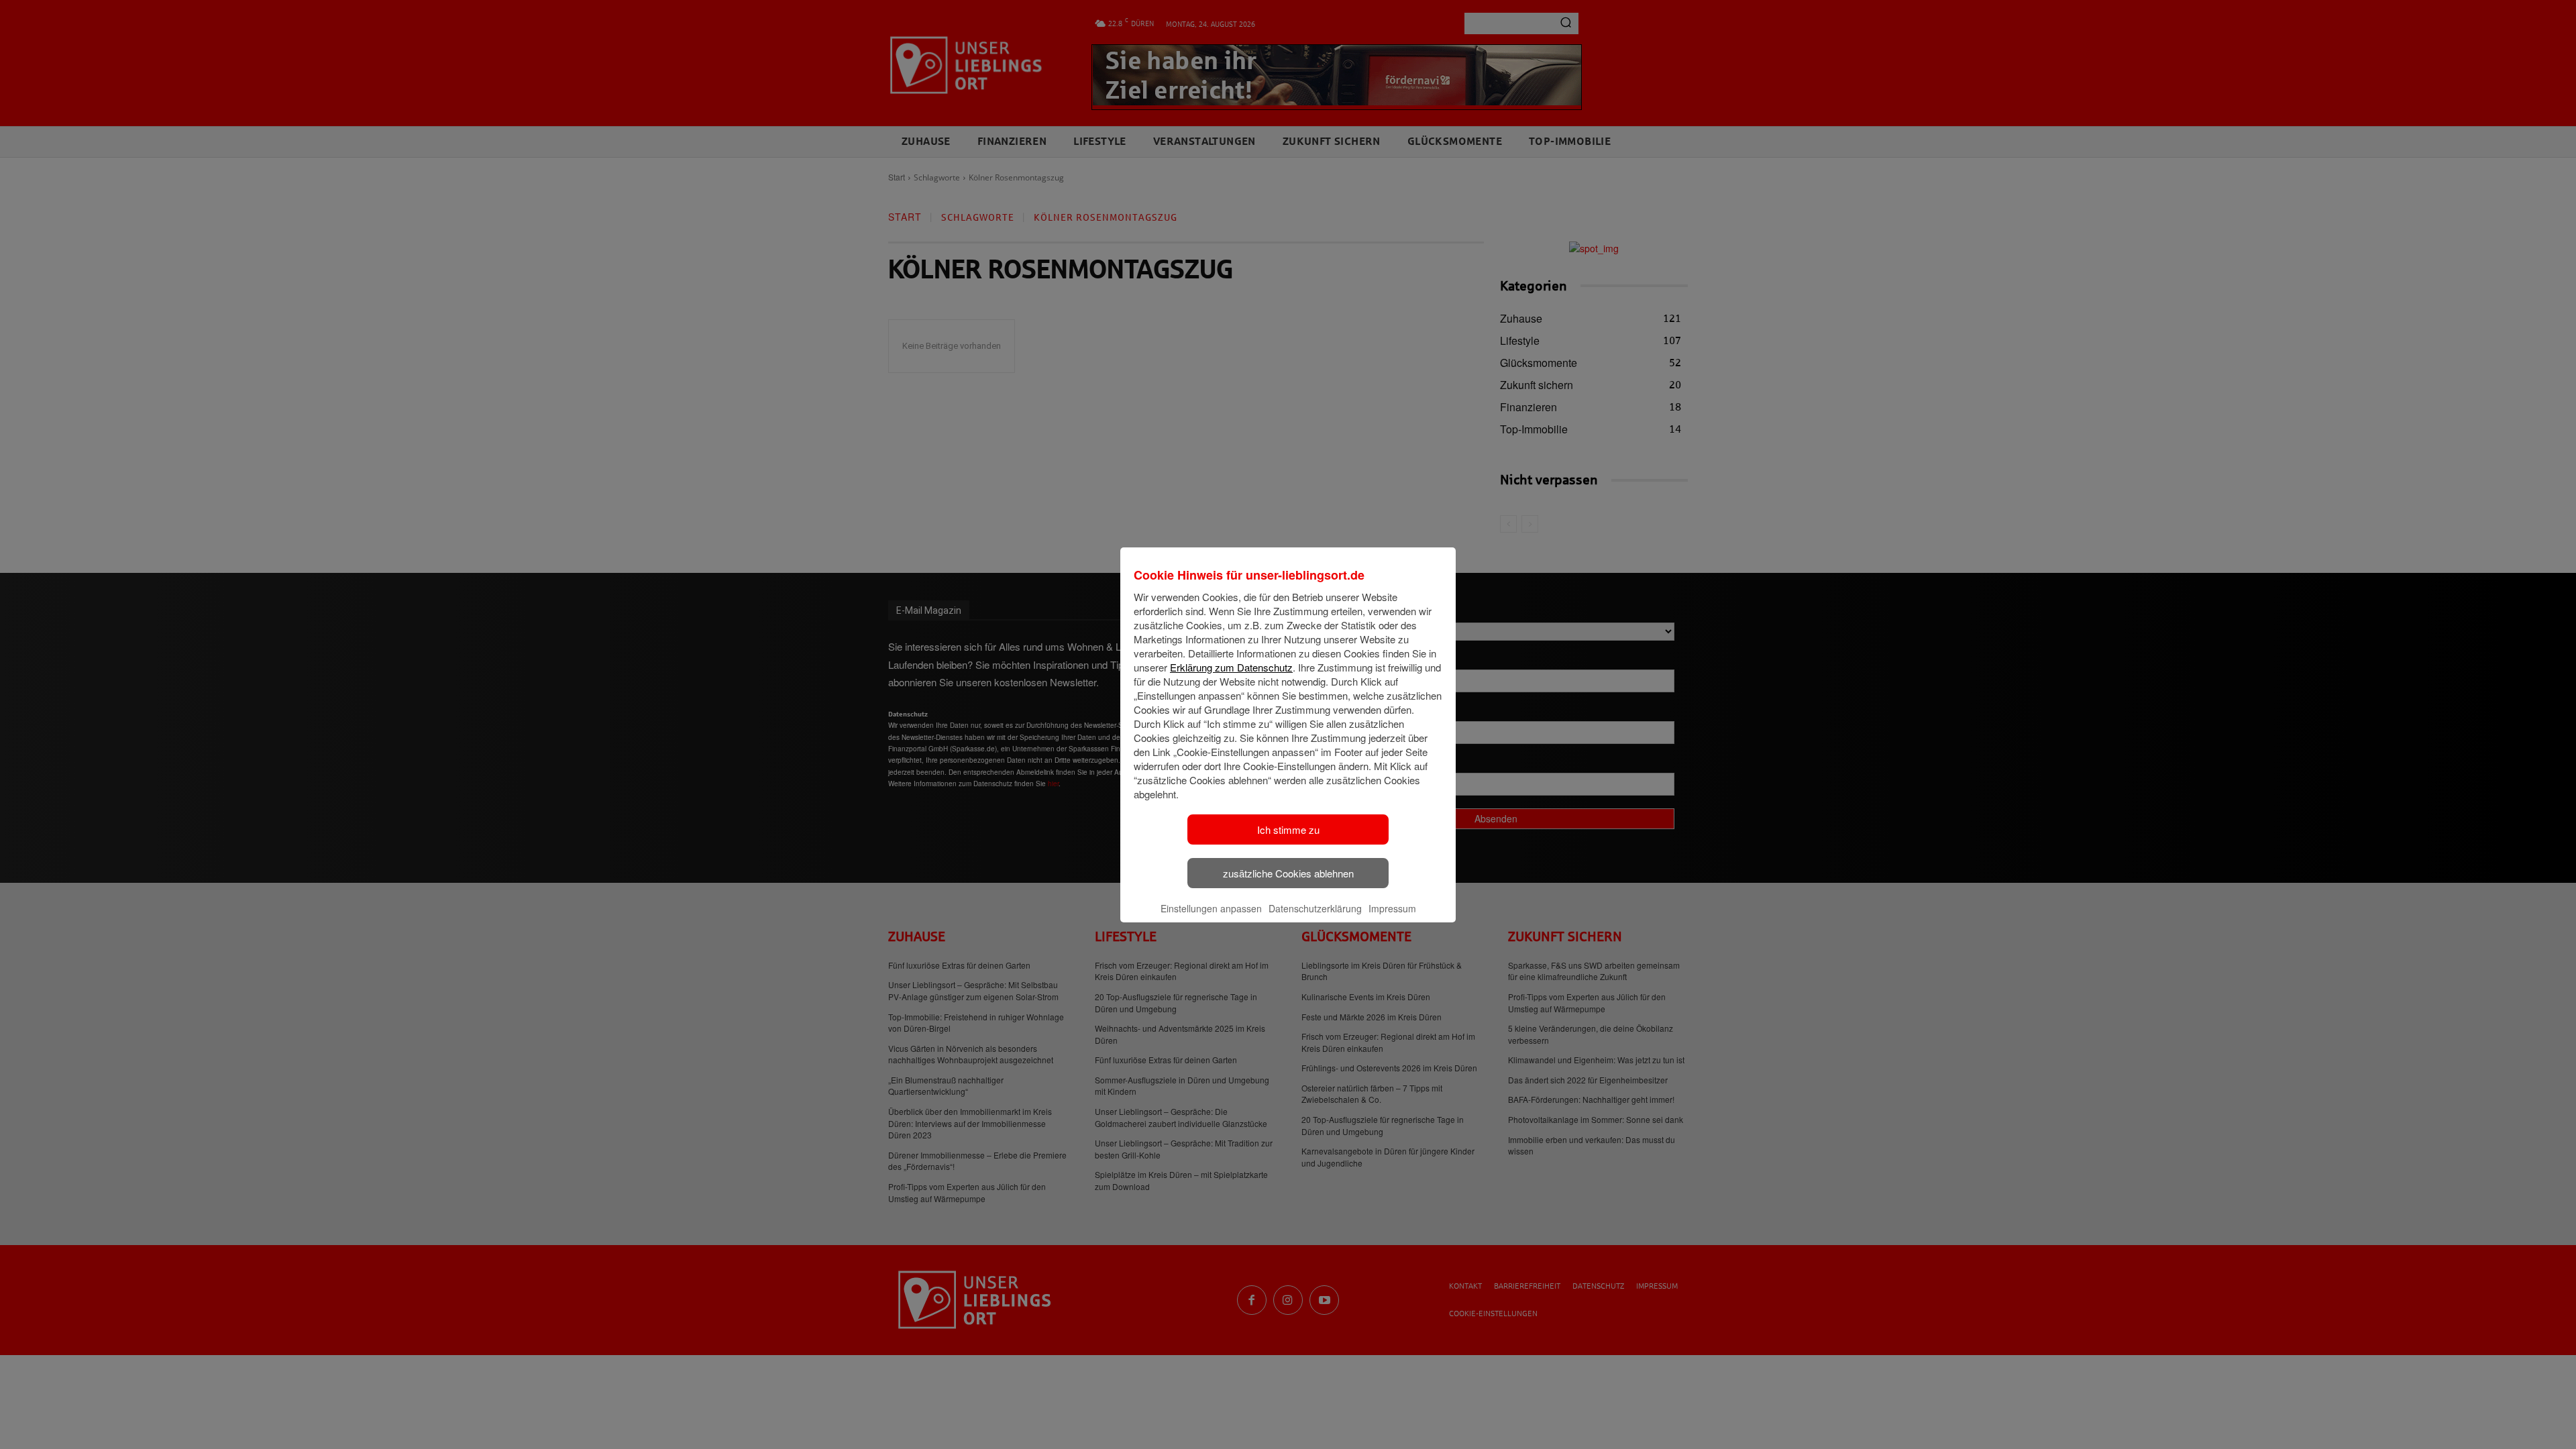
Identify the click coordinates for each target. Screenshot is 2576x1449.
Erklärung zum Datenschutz (1231, 667)
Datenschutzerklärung (1315, 908)
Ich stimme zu (1288, 829)
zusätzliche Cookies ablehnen (1288, 873)
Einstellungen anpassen (1211, 908)
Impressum (1392, 908)
